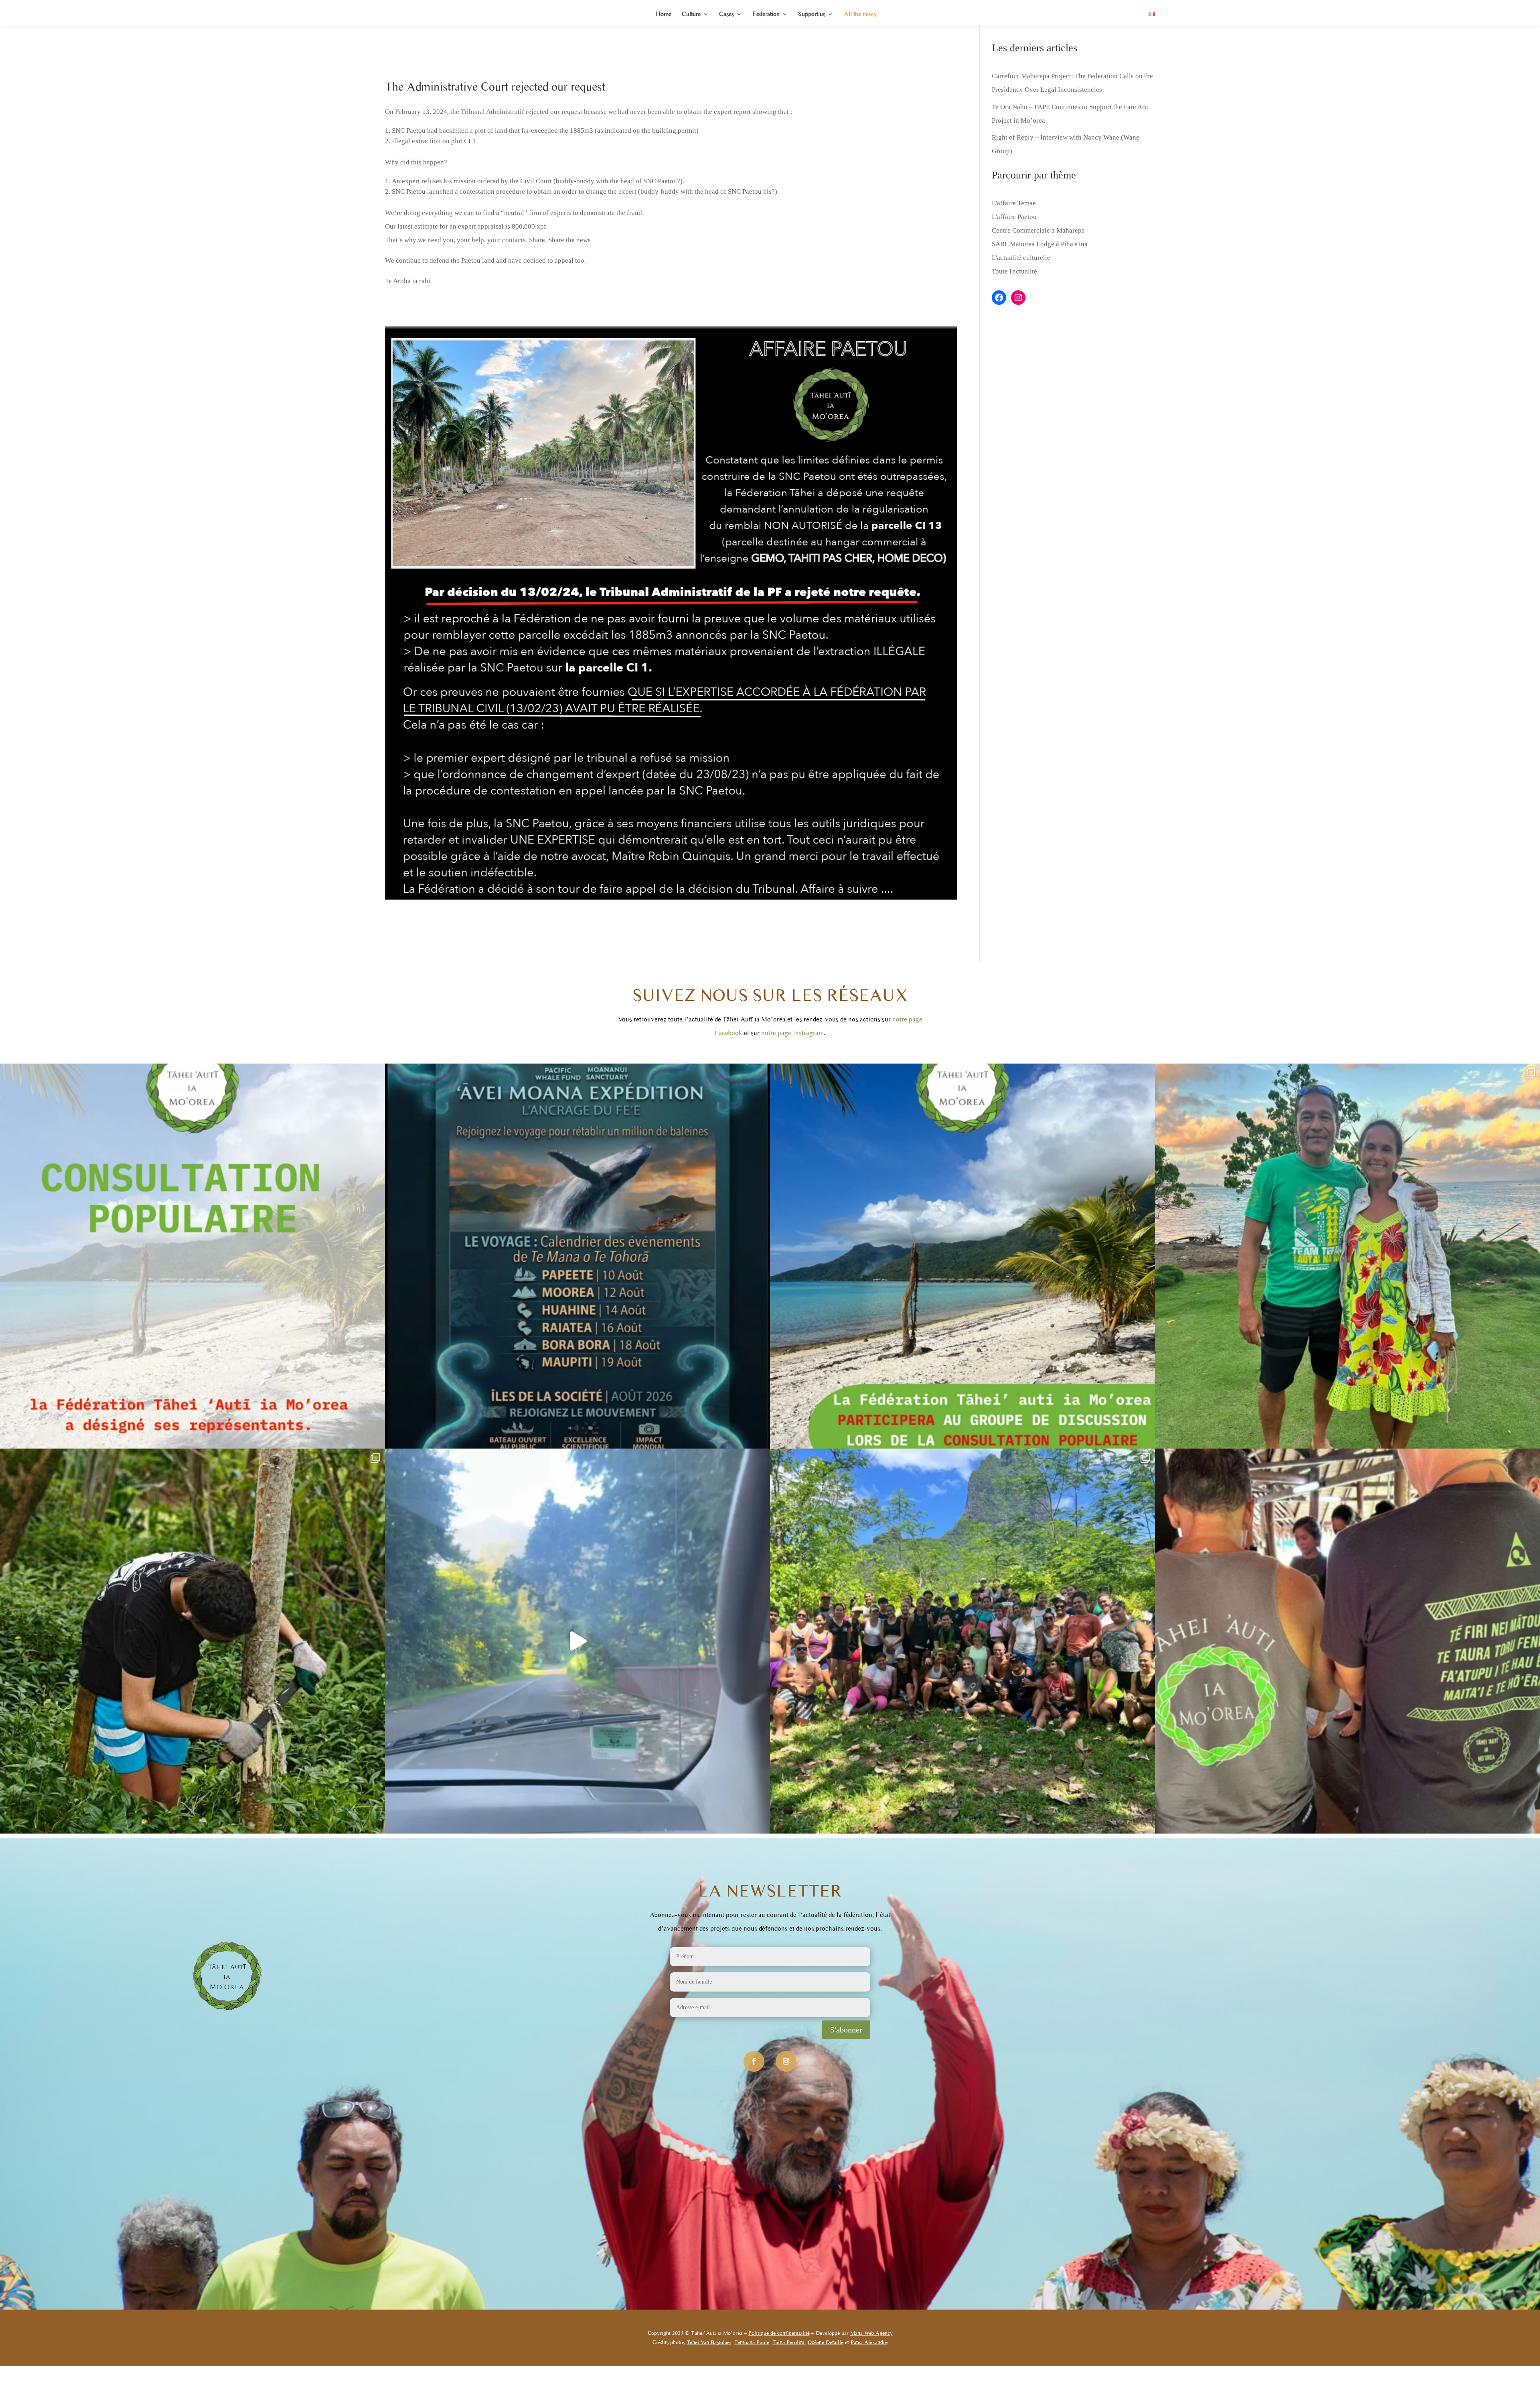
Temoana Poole (752, 2342)
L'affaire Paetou (1014, 217)
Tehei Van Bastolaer (709, 2342)
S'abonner (846, 2030)
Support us (812, 14)
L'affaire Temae (1014, 203)
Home (664, 14)
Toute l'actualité (1014, 271)
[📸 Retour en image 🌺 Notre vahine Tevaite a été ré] (1347, 1256)
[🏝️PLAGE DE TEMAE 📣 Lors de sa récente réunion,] (192, 1256)
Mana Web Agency (871, 2333)
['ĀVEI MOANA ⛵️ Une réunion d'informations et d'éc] (577, 1256)
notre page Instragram (792, 1033)
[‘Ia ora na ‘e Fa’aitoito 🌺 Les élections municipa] (1347, 1641)
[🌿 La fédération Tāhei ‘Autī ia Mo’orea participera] (962, 1256)
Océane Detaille (826, 2342)
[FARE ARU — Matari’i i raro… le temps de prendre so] (192, 1641)
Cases (726, 14)
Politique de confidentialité (779, 2333)
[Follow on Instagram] (786, 2061)
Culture (691, 14)
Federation (766, 14)
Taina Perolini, (789, 2342)
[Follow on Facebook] (754, 2061)
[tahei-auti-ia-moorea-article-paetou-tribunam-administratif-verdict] (671, 900)
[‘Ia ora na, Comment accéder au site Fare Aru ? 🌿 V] (577, 1641)
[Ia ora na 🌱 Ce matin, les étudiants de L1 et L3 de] (962, 1641)
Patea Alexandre (869, 2342)
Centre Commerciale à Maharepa (1038, 230)
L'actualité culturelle (1021, 258)
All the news (860, 14)
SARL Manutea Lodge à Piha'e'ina (1040, 244)
